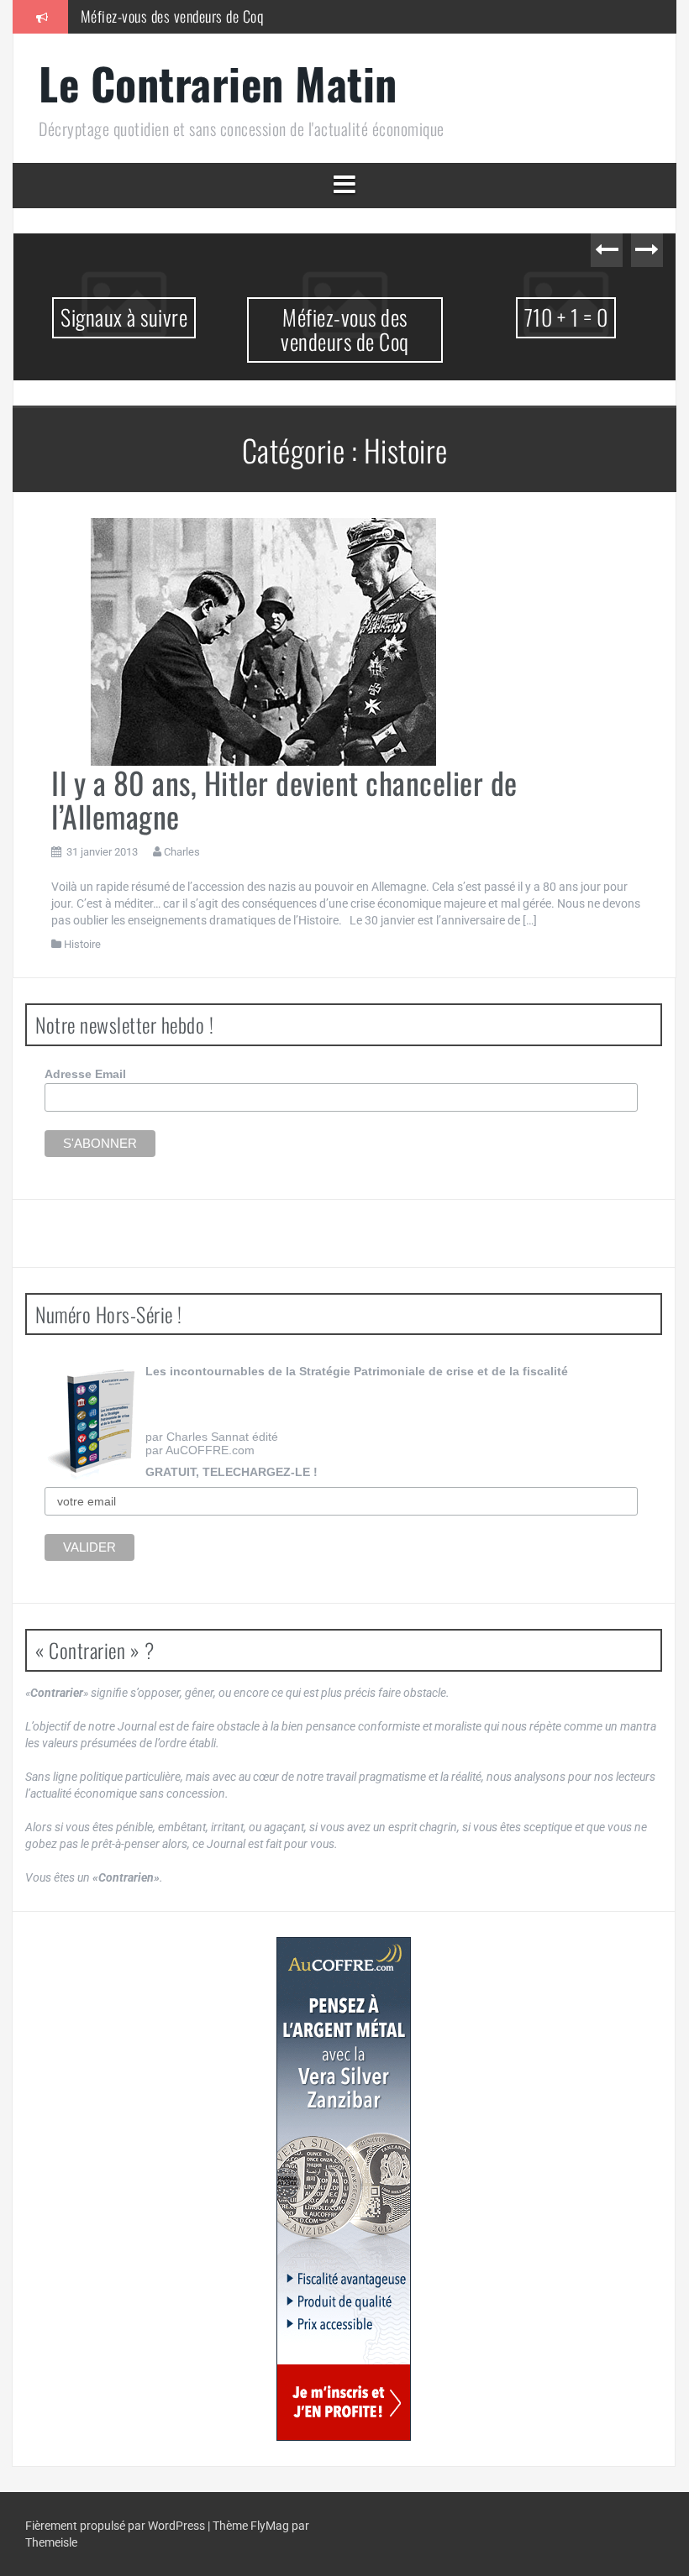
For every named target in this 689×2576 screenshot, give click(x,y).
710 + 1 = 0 (566, 317)
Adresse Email (85, 1074)
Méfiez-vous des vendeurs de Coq (172, 16)
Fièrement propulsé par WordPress (116, 2526)
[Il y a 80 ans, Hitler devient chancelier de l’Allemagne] (266, 641)
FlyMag (270, 2526)
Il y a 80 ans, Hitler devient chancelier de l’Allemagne (284, 799)
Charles (182, 852)
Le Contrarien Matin (218, 83)
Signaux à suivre (124, 317)
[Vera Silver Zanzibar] (344, 2189)
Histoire (82, 944)
